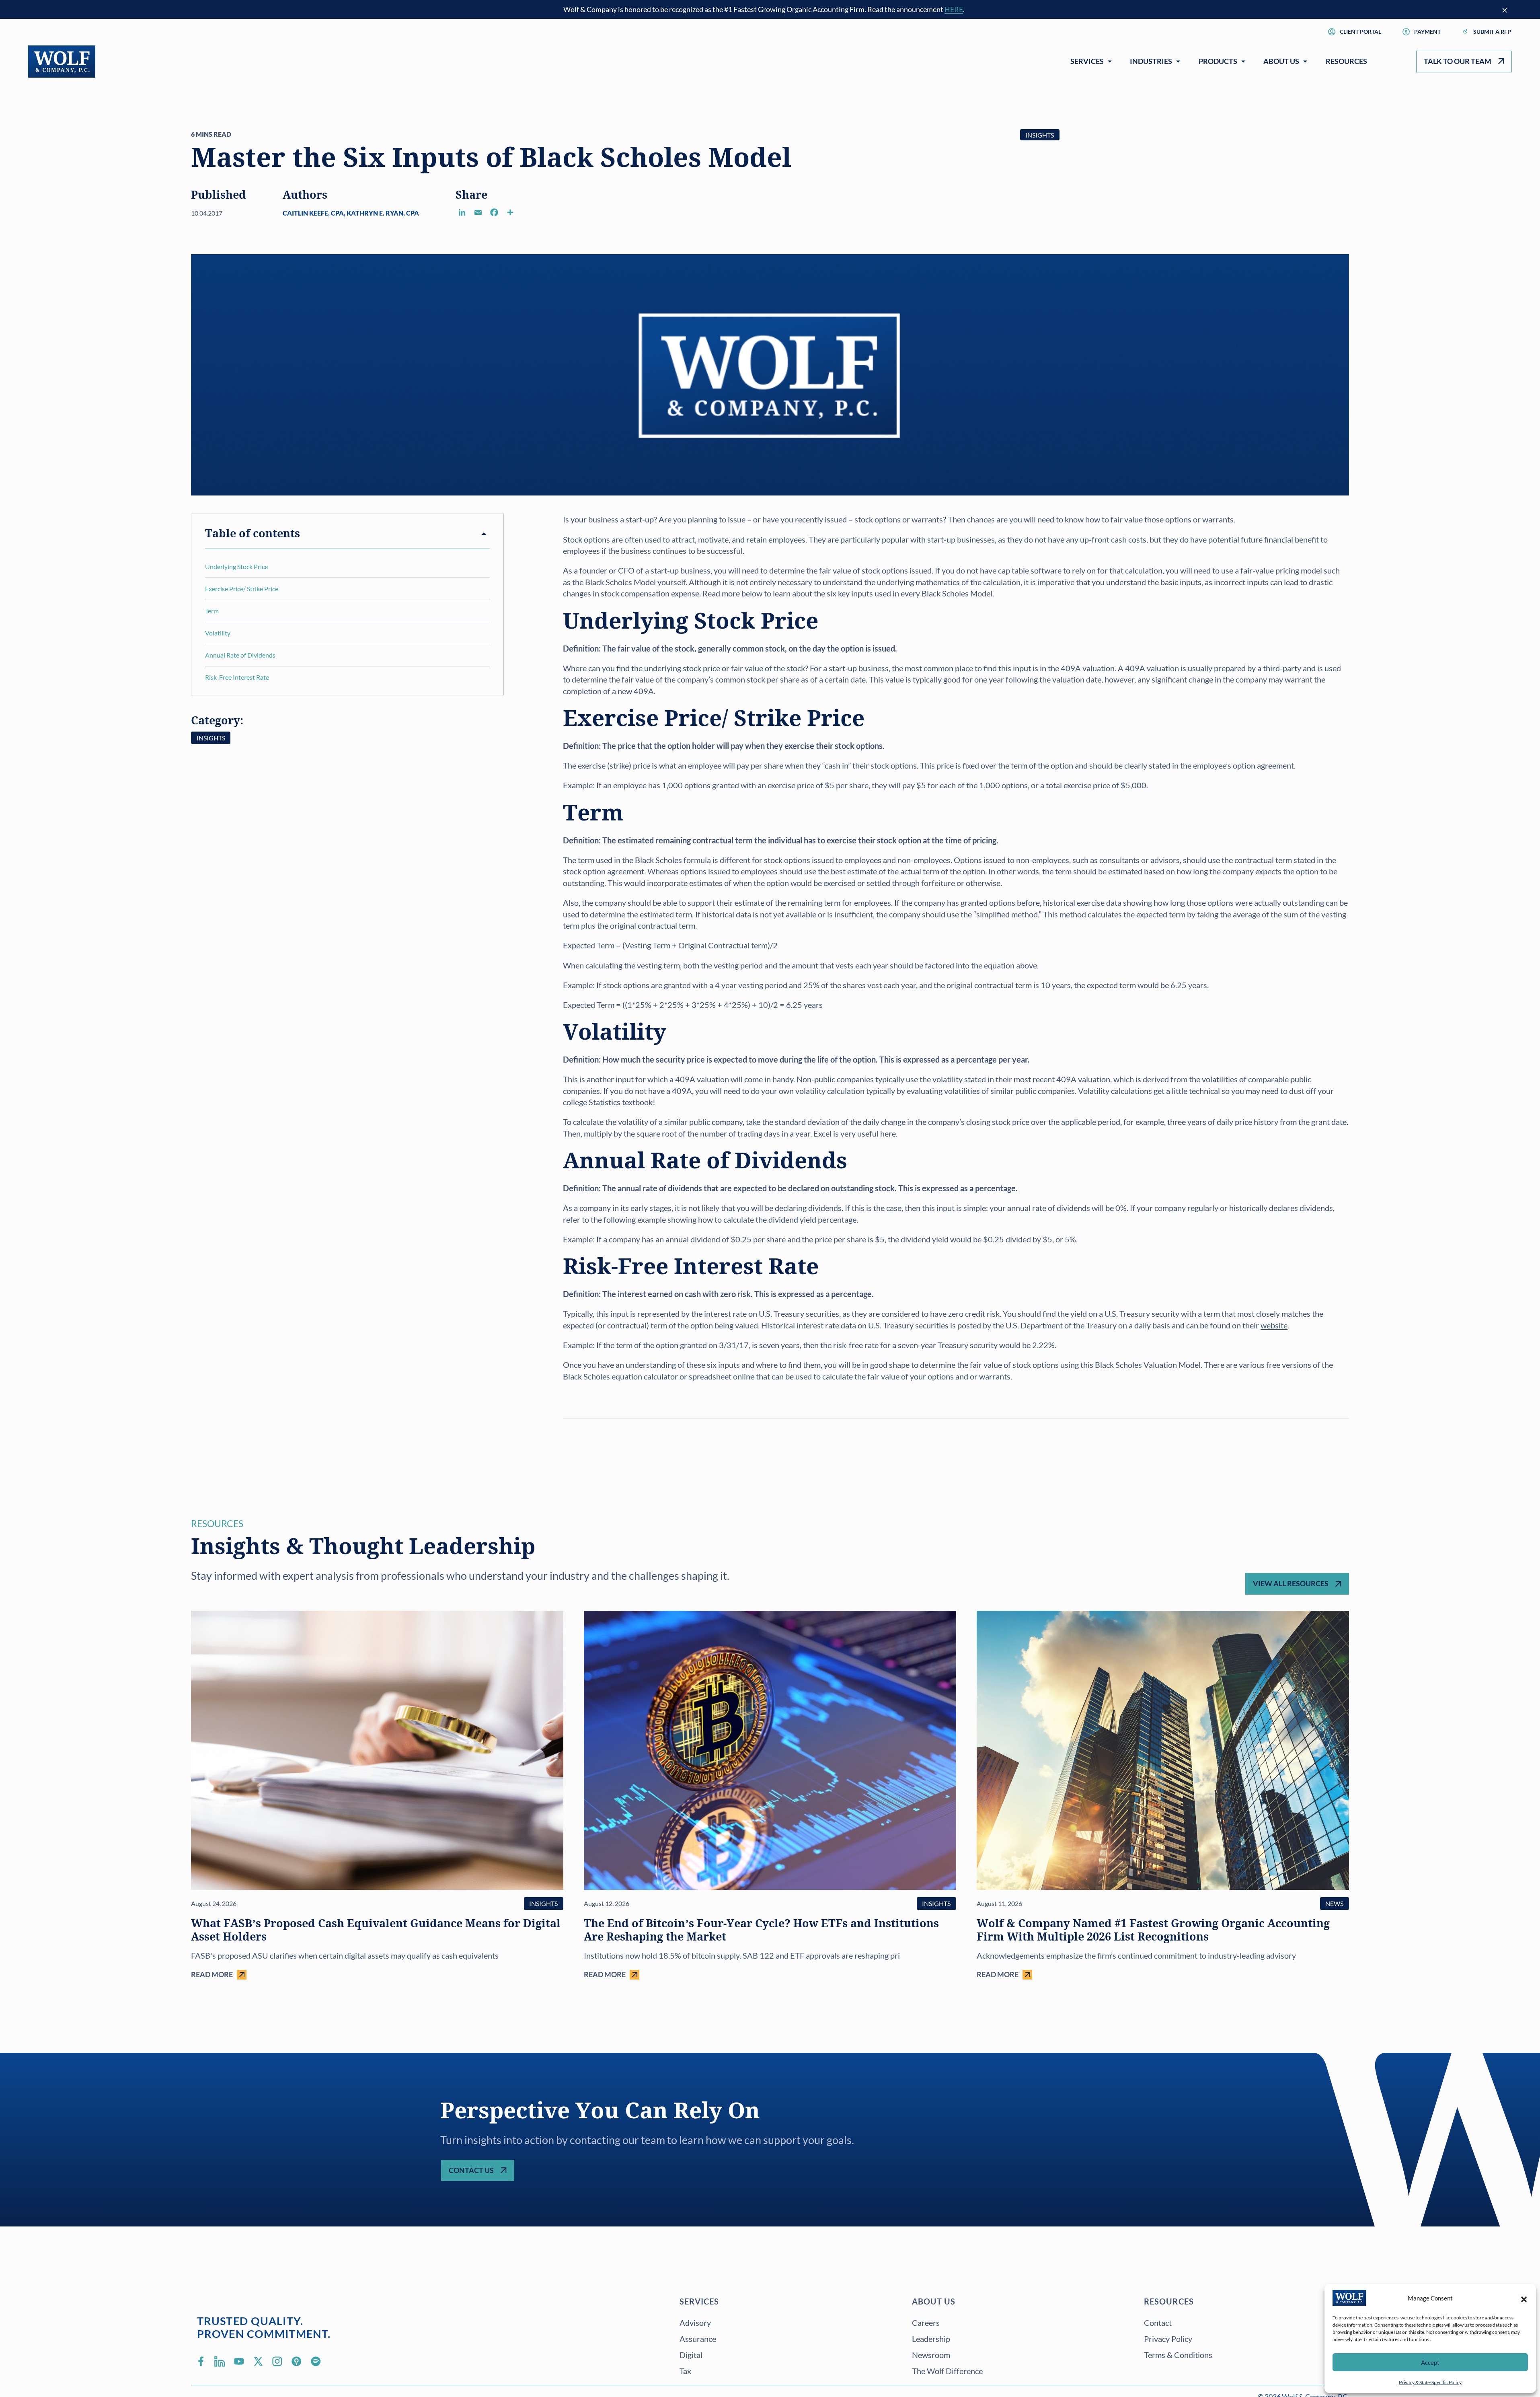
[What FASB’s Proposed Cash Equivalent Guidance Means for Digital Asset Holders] (377, 1795)
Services (1087, 61)
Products (1218, 61)
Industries (1151, 61)
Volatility (218, 633)
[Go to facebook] (201, 2361)
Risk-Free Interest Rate (237, 677)
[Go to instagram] (277, 2361)
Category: (217, 721)
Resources (1346, 61)
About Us (1281, 61)
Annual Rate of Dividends (240, 655)
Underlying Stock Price (236, 566)
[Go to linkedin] (220, 2361)
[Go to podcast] (297, 2361)
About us (934, 2301)
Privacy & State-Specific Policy (1430, 2382)
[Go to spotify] (316, 2361)
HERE (954, 9)
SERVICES (699, 2301)
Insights (1040, 135)
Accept (1430, 2362)
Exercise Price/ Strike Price (242, 589)
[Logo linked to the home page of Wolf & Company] (62, 62)
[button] (1524, 2298)
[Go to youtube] (239, 2361)
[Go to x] (258, 2361)
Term (212, 611)
